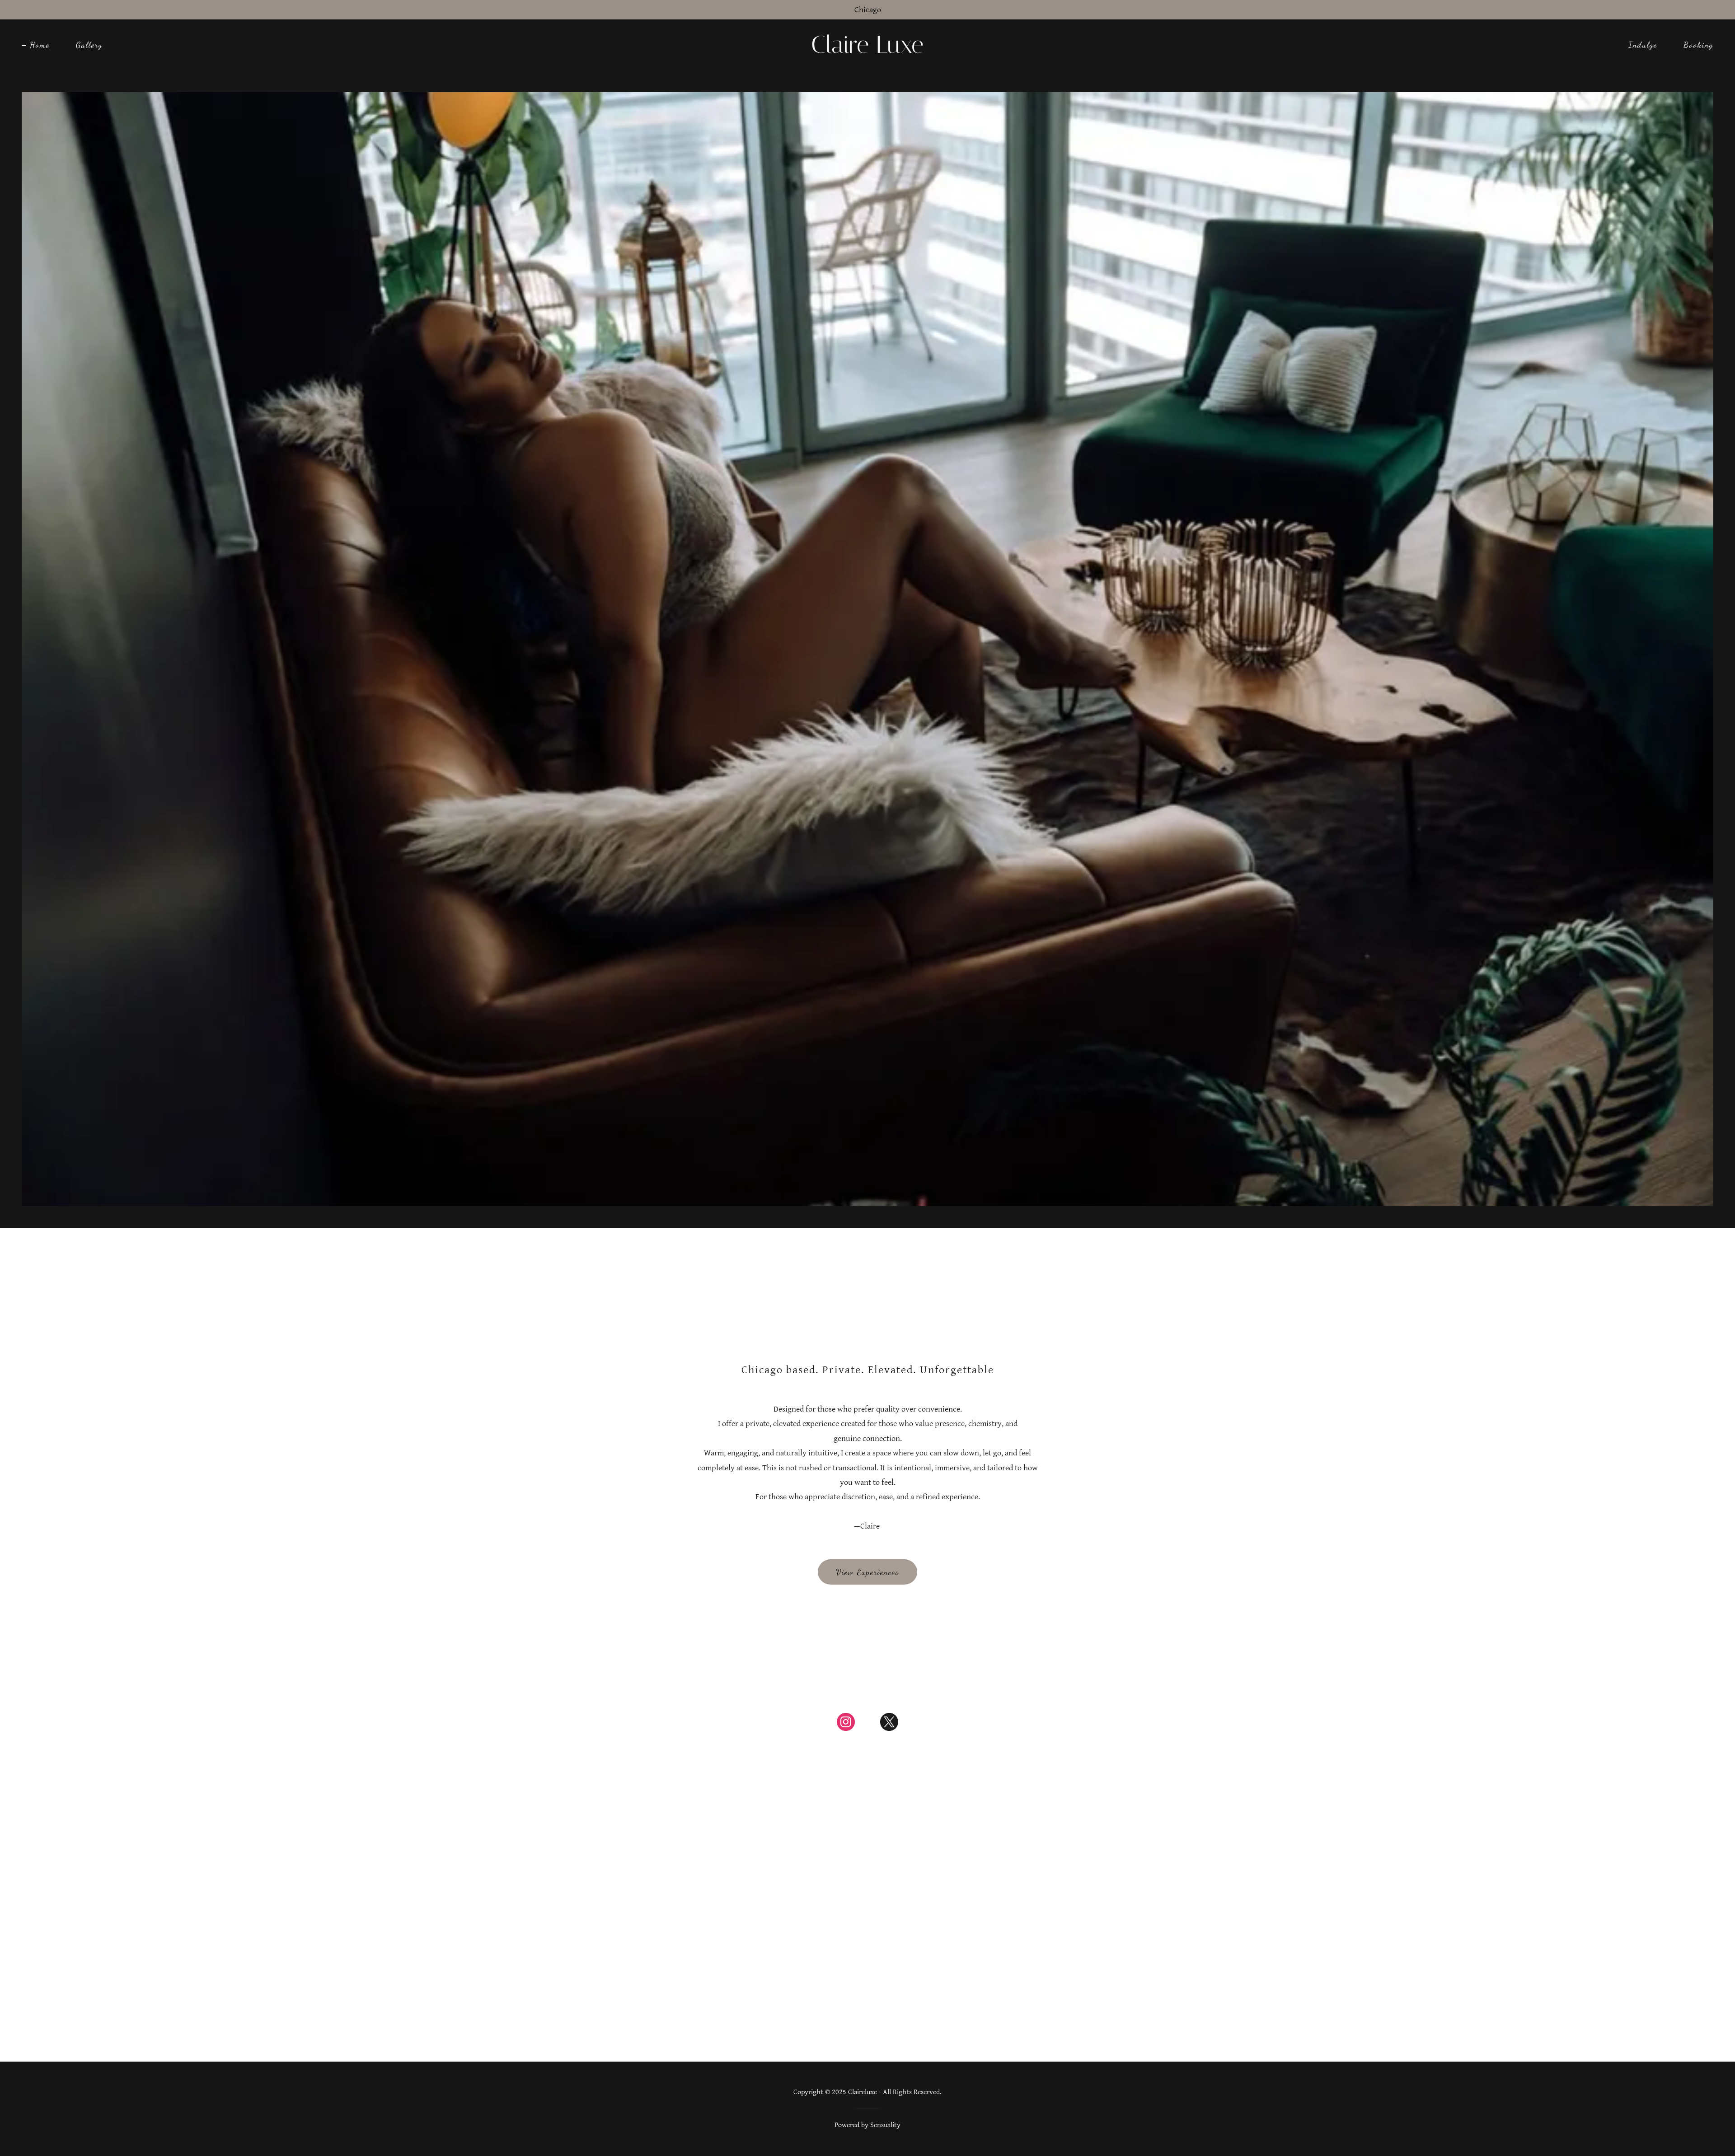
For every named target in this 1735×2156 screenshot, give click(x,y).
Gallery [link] (89, 45)
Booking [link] (1698, 45)
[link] (867, 50)
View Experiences (867, 1572)
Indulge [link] (1643, 45)
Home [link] (40, 45)
